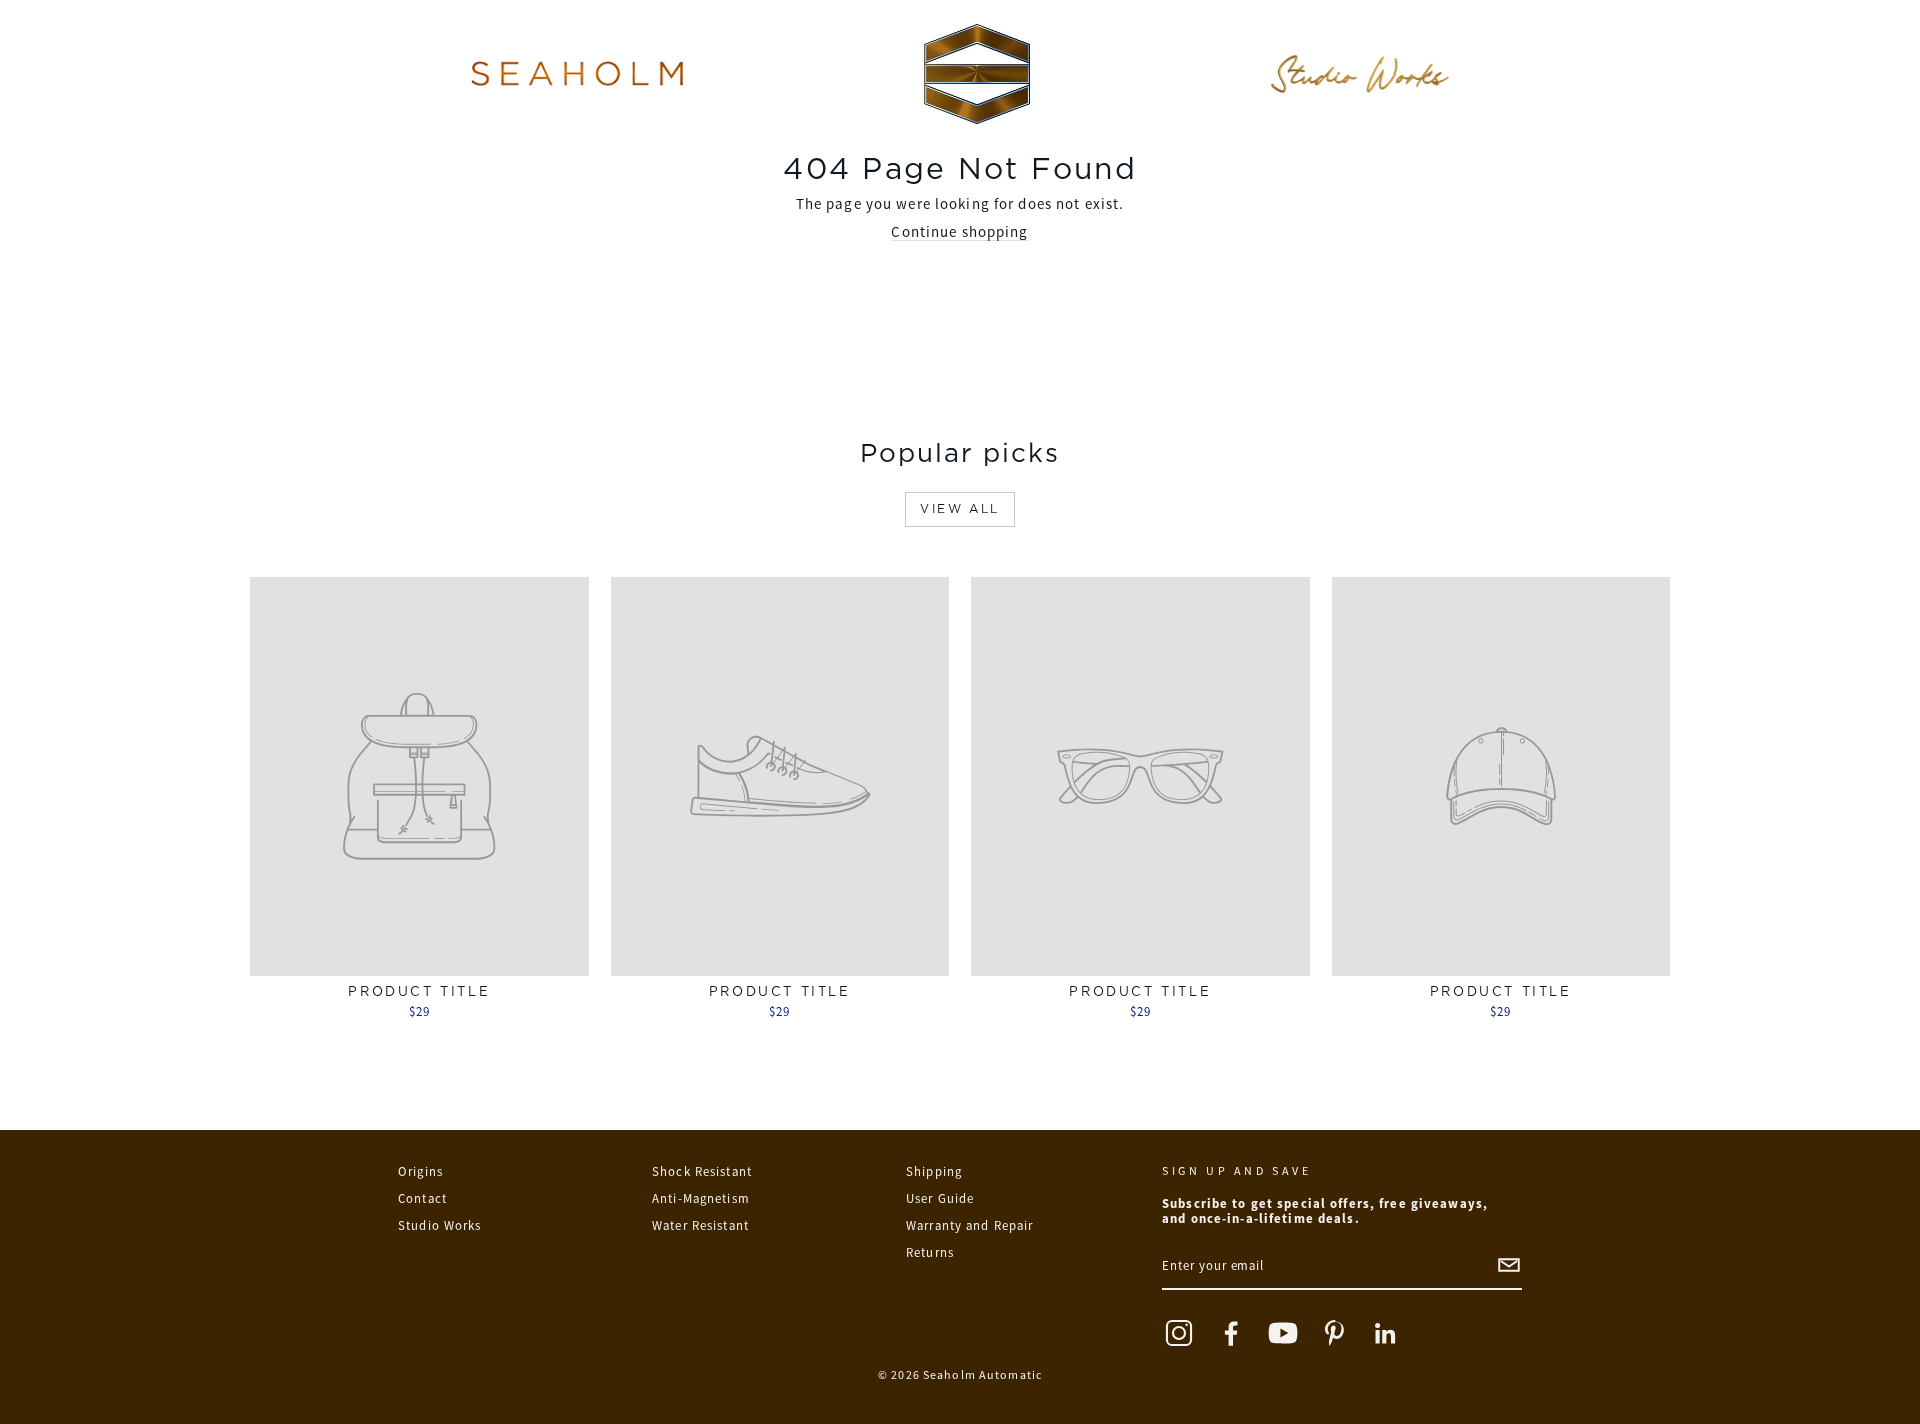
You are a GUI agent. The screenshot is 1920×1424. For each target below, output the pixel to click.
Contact (422, 1198)
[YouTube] (1283, 1333)
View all (959, 509)
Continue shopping (959, 231)
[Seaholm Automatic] (977, 74)
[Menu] (577, 74)
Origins (420, 1171)
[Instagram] (1179, 1333)
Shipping (934, 1171)
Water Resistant (700, 1225)
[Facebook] (1231, 1333)
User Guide (940, 1198)
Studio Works (440, 1225)
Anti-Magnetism (701, 1198)
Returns (930, 1252)
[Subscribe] (1509, 1265)
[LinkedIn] (1387, 1333)
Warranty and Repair (969, 1225)
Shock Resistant (702, 1171)
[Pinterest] (1335, 1333)
